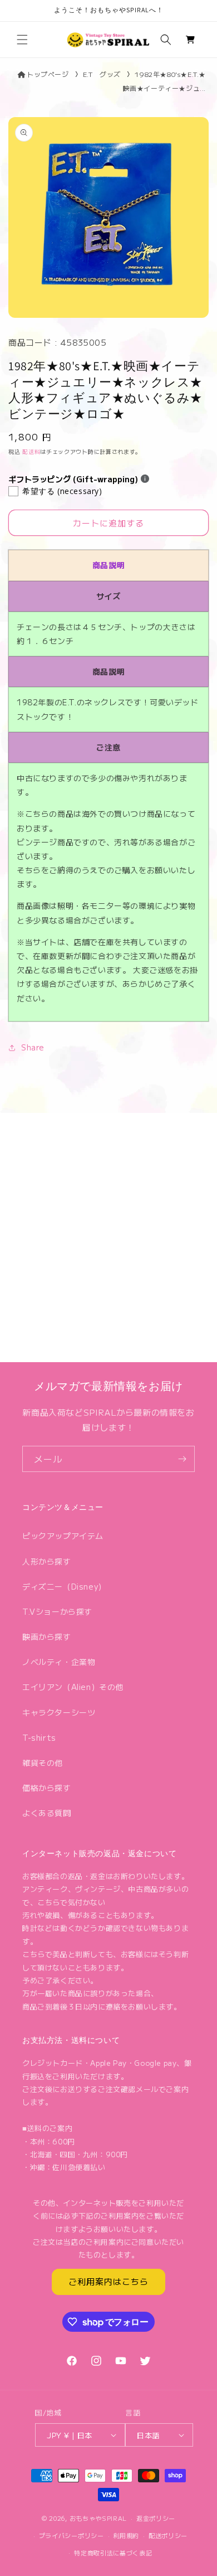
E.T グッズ (102, 74)
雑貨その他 (43, 1762)
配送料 (31, 451)
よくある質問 (47, 1813)
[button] (22, 40)
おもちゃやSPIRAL (98, 2518)
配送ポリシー (168, 2535)
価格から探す (47, 1788)
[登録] (182, 1459)
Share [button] (33, 1047)
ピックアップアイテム (63, 1536)
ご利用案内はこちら (108, 2281)
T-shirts (39, 1737)
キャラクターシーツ (59, 1712)
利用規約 (126, 2535)
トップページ (48, 74)
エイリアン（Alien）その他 (73, 1687)
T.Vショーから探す (57, 1611)
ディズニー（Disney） (64, 1586)
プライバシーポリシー (71, 2535)
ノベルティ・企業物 (59, 1662)
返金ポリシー (156, 2518)
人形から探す (47, 1561)
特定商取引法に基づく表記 (113, 2553)
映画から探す (47, 1636)
